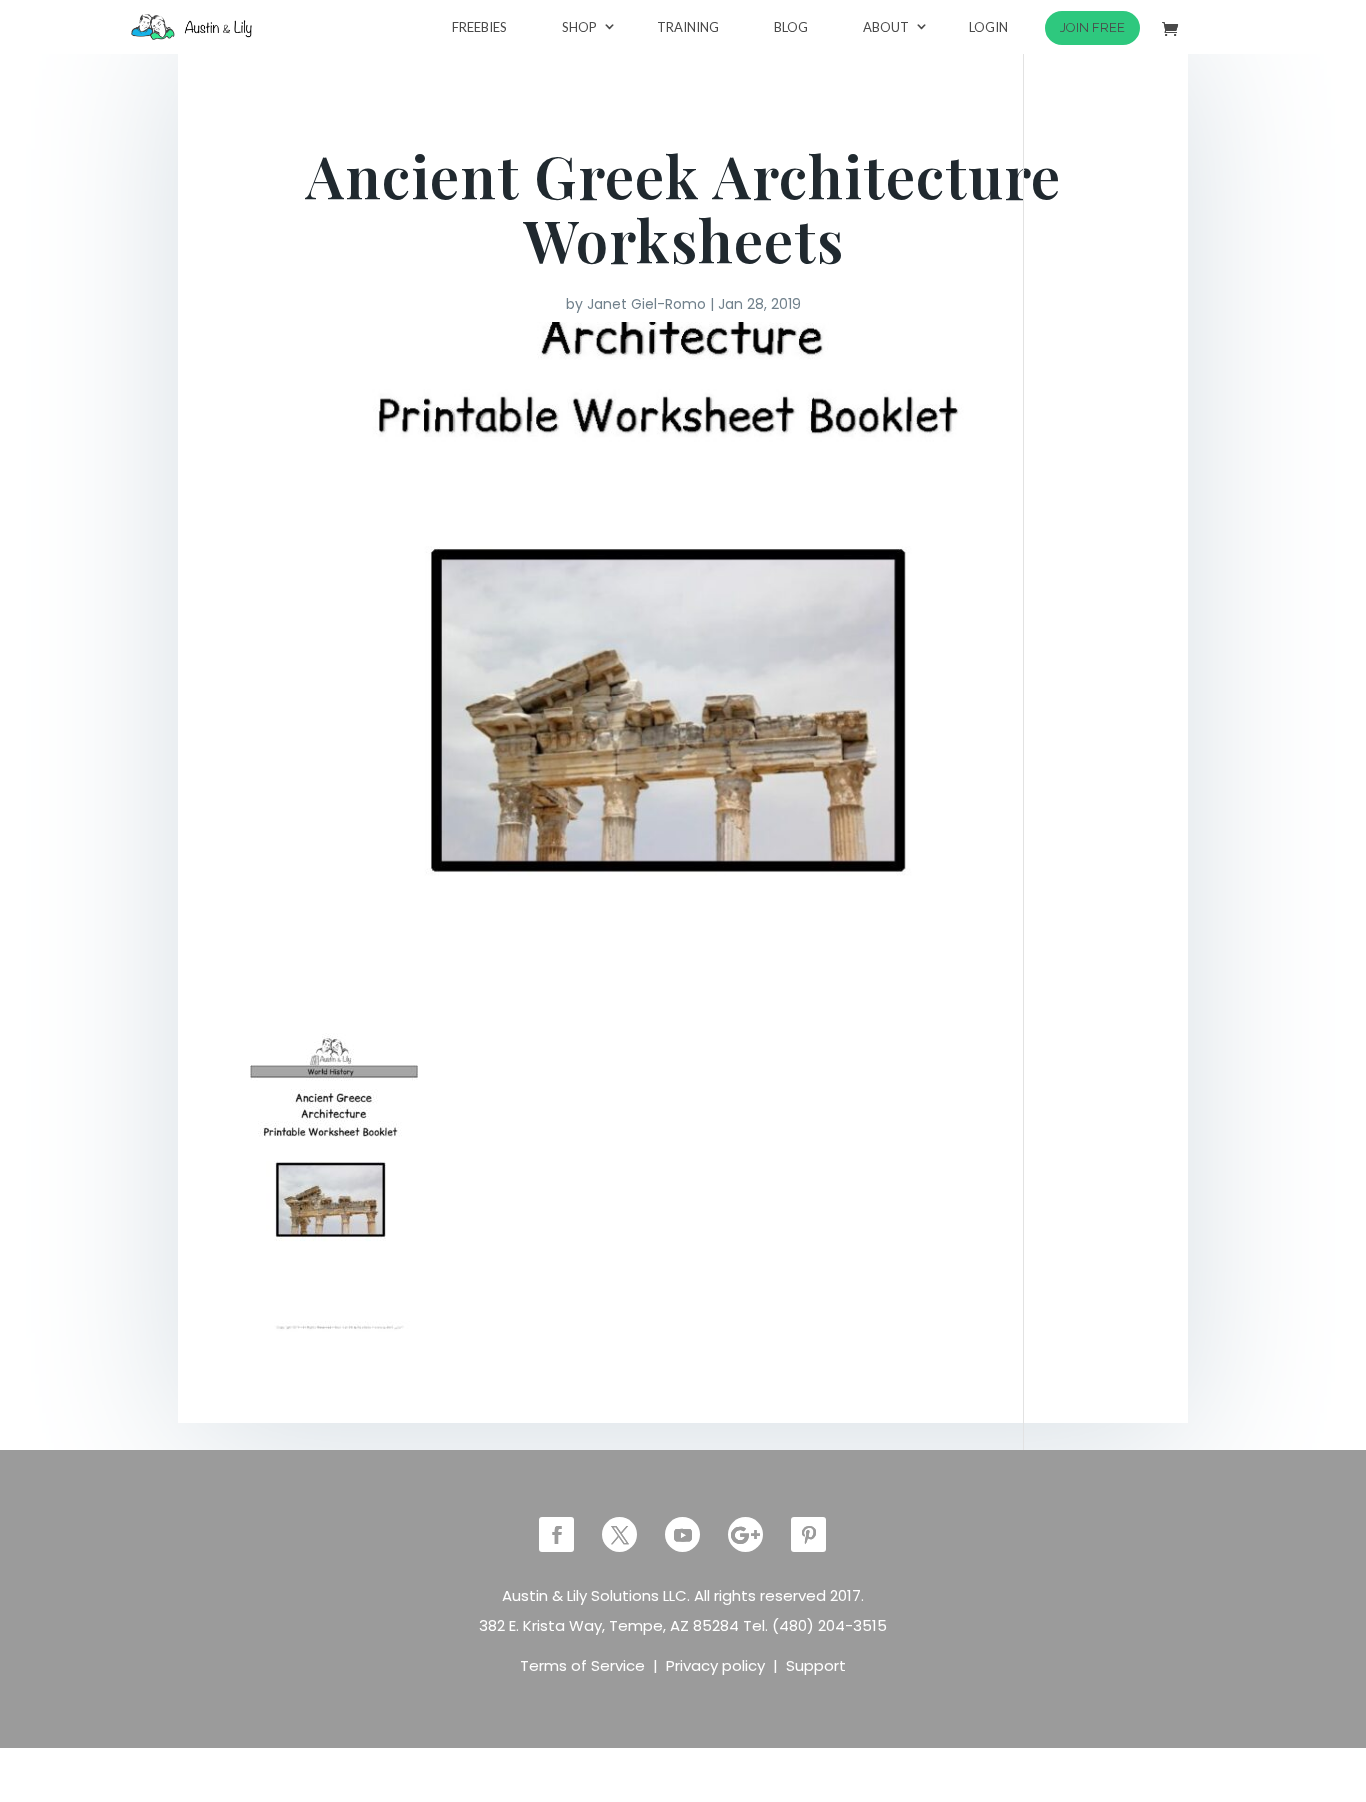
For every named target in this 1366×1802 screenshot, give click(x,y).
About (886, 27)
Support (816, 1665)
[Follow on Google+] (745, 1534)
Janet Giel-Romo (646, 304)
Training (688, 27)
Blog (791, 27)
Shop (579, 27)
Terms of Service (582, 1665)
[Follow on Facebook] (556, 1534)
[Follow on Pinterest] (808, 1534)
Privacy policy (715, 1665)
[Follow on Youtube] (682, 1534)
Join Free (1092, 27)
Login (988, 27)
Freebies (479, 27)
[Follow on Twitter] (619, 1534)
